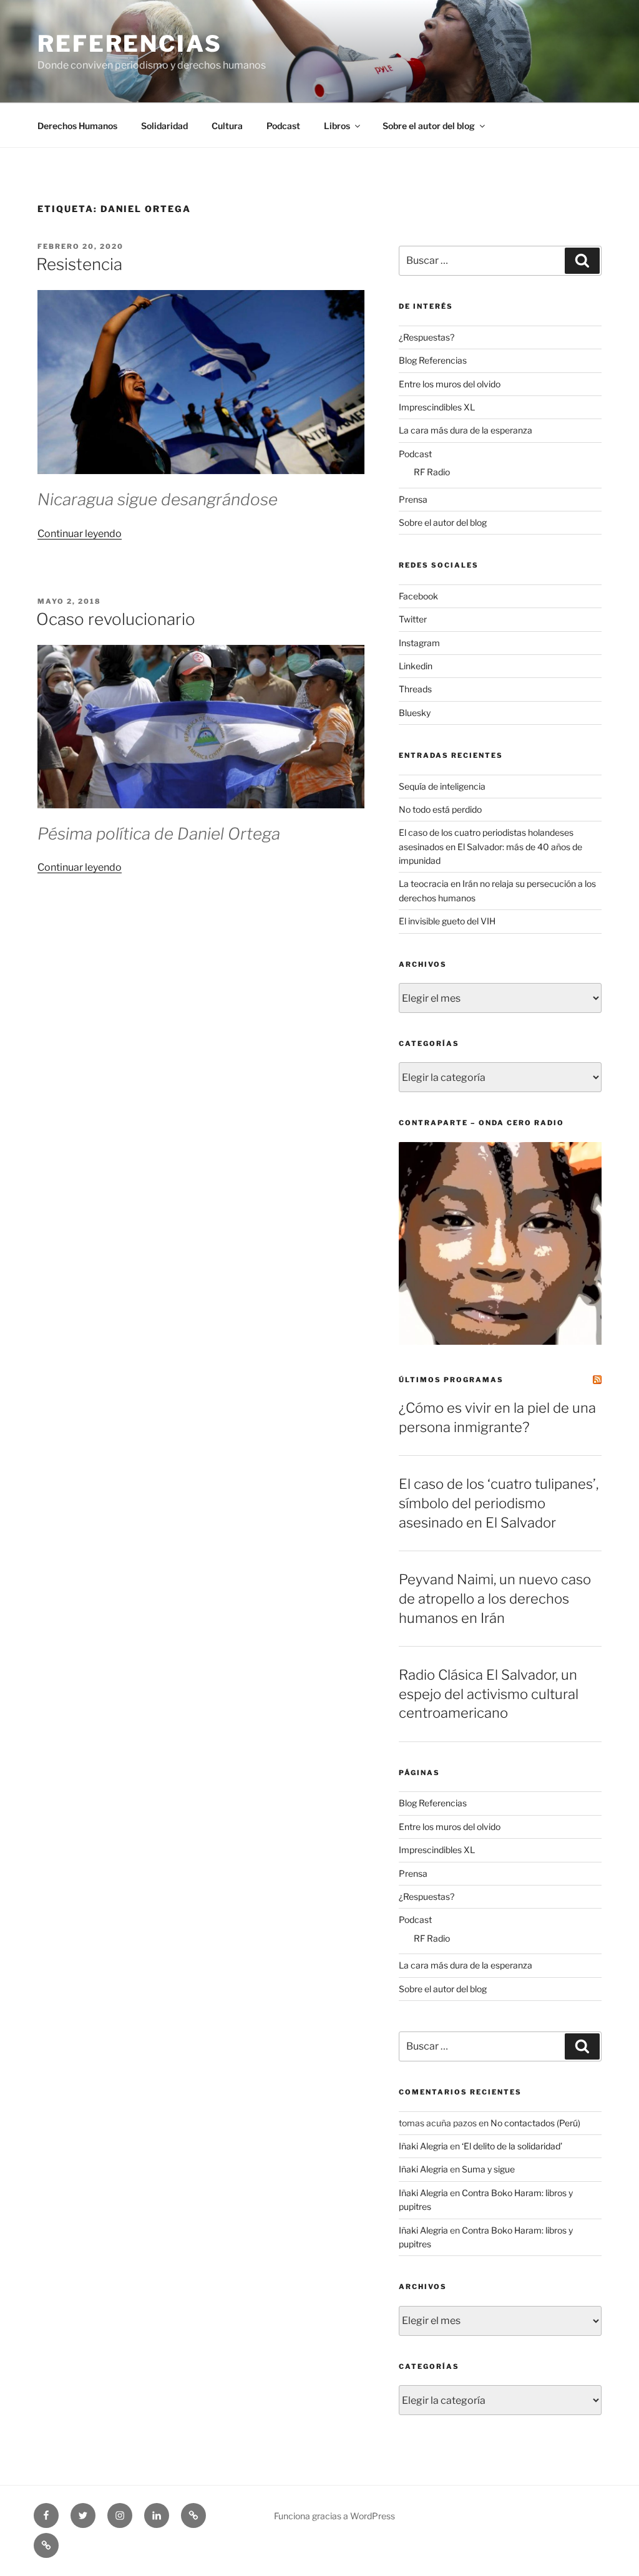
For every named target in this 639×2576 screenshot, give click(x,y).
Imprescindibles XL (437, 407)
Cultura (227, 126)
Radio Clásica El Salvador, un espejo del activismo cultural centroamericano (489, 1694)
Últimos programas (451, 1380)
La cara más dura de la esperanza (466, 430)
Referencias (130, 44)
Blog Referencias (433, 360)
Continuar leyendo (80, 534)
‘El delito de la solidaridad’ (512, 2146)
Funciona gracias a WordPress (334, 2516)
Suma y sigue (488, 2169)
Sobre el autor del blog (429, 126)
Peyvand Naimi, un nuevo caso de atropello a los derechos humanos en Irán (495, 1599)
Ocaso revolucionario (116, 619)
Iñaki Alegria (423, 2146)
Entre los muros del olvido (450, 384)
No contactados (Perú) (535, 2123)
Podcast (283, 126)
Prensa (413, 499)
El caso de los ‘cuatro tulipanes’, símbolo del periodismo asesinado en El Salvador (499, 1503)
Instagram (419, 643)
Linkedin (416, 666)
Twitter (413, 619)
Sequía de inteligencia (442, 786)
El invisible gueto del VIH (447, 921)
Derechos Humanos (77, 126)
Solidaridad (164, 126)
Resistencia (79, 264)
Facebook (418, 596)
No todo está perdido (440, 809)
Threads (415, 689)
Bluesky (415, 713)
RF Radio (432, 472)
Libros (337, 126)
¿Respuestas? (427, 337)
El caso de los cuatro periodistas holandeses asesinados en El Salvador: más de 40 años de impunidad (490, 846)
